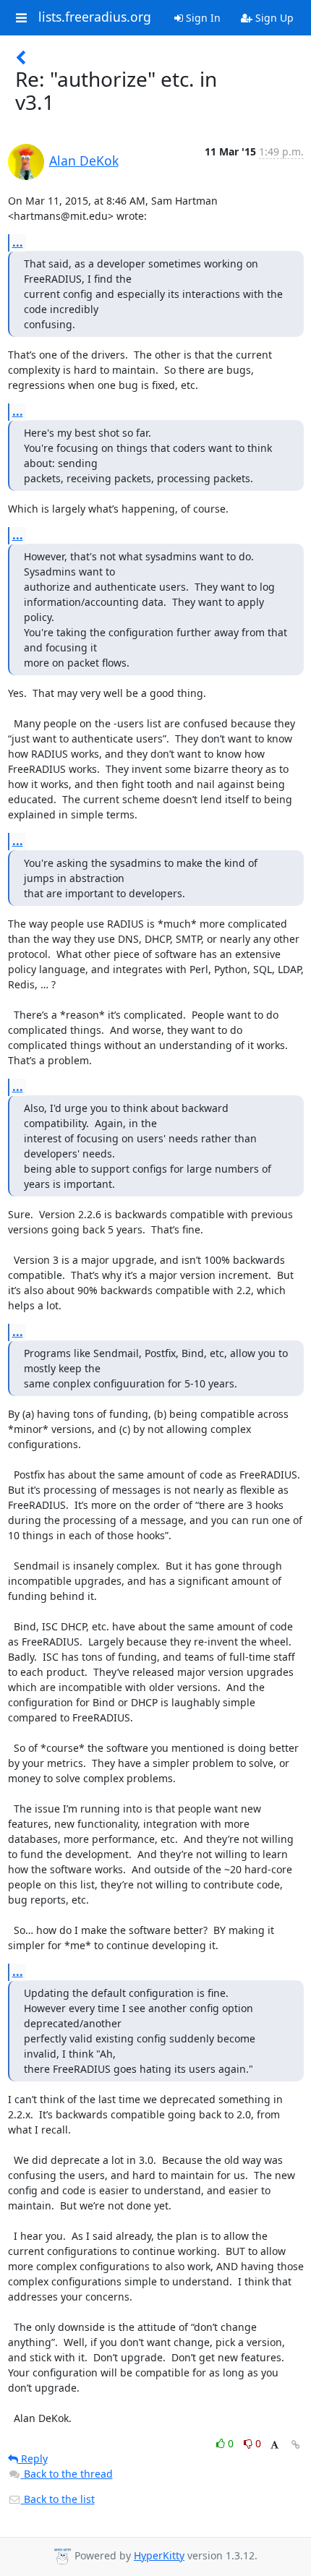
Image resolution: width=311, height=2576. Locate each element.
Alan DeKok (84, 161)
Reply (33, 2459)
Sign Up (273, 18)
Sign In (202, 18)
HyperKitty (159, 2555)
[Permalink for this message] (296, 2445)
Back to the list (58, 2499)
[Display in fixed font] (274, 2446)
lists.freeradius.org (95, 17)
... (18, 242)
